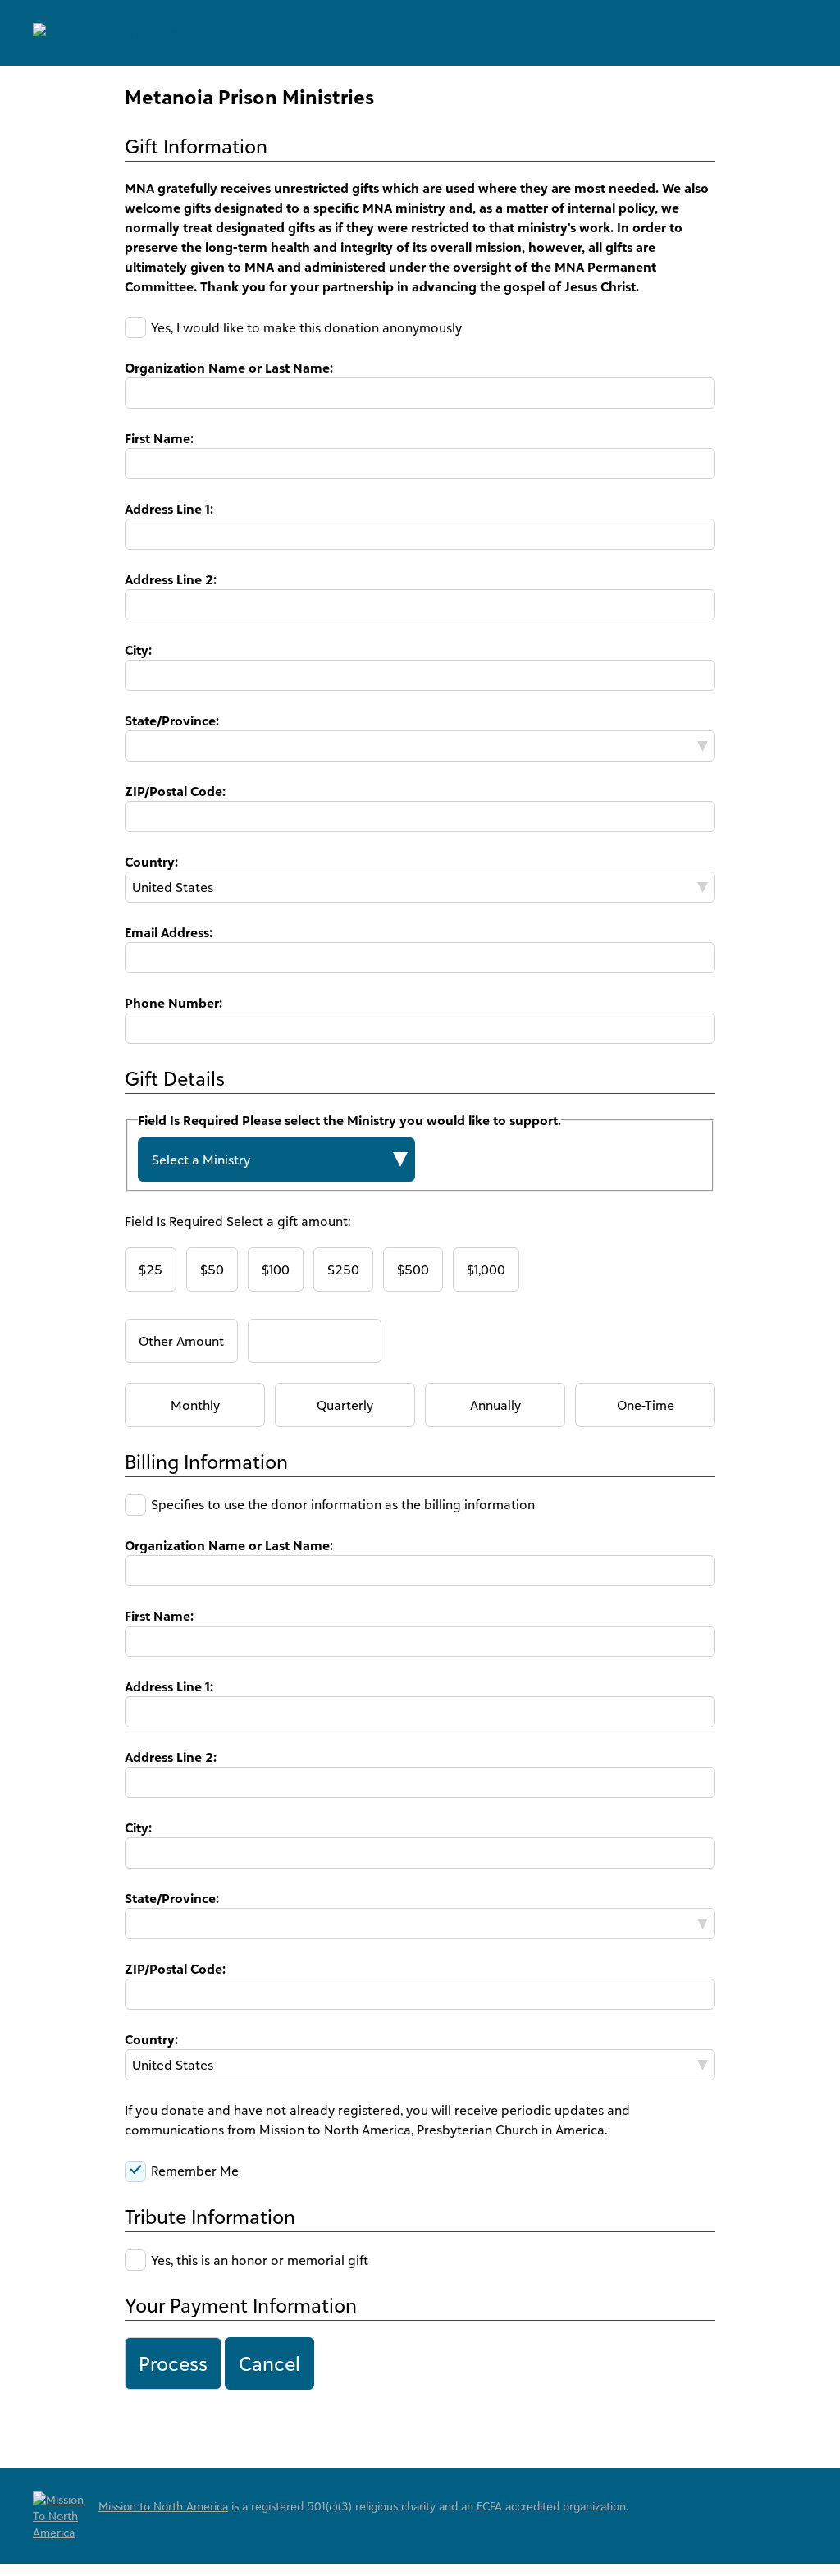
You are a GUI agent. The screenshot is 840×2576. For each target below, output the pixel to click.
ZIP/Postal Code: (175, 791)
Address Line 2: (171, 579)
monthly (195, 1405)
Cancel (269, 2363)
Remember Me (195, 2171)
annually (495, 1405)
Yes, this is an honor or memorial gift (260, 2260)
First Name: (159, 438)
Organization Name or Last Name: (229, 368)
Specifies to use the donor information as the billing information (343, 1505)
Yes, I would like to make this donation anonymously (306, 327)
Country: (151, 862)
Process (173, 2363)
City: (138, 650)
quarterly (345, 1405)
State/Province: (172, 721)
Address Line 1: (169, 509)
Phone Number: (173, 1003)
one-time (646, 1405)
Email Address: (169, 932)
